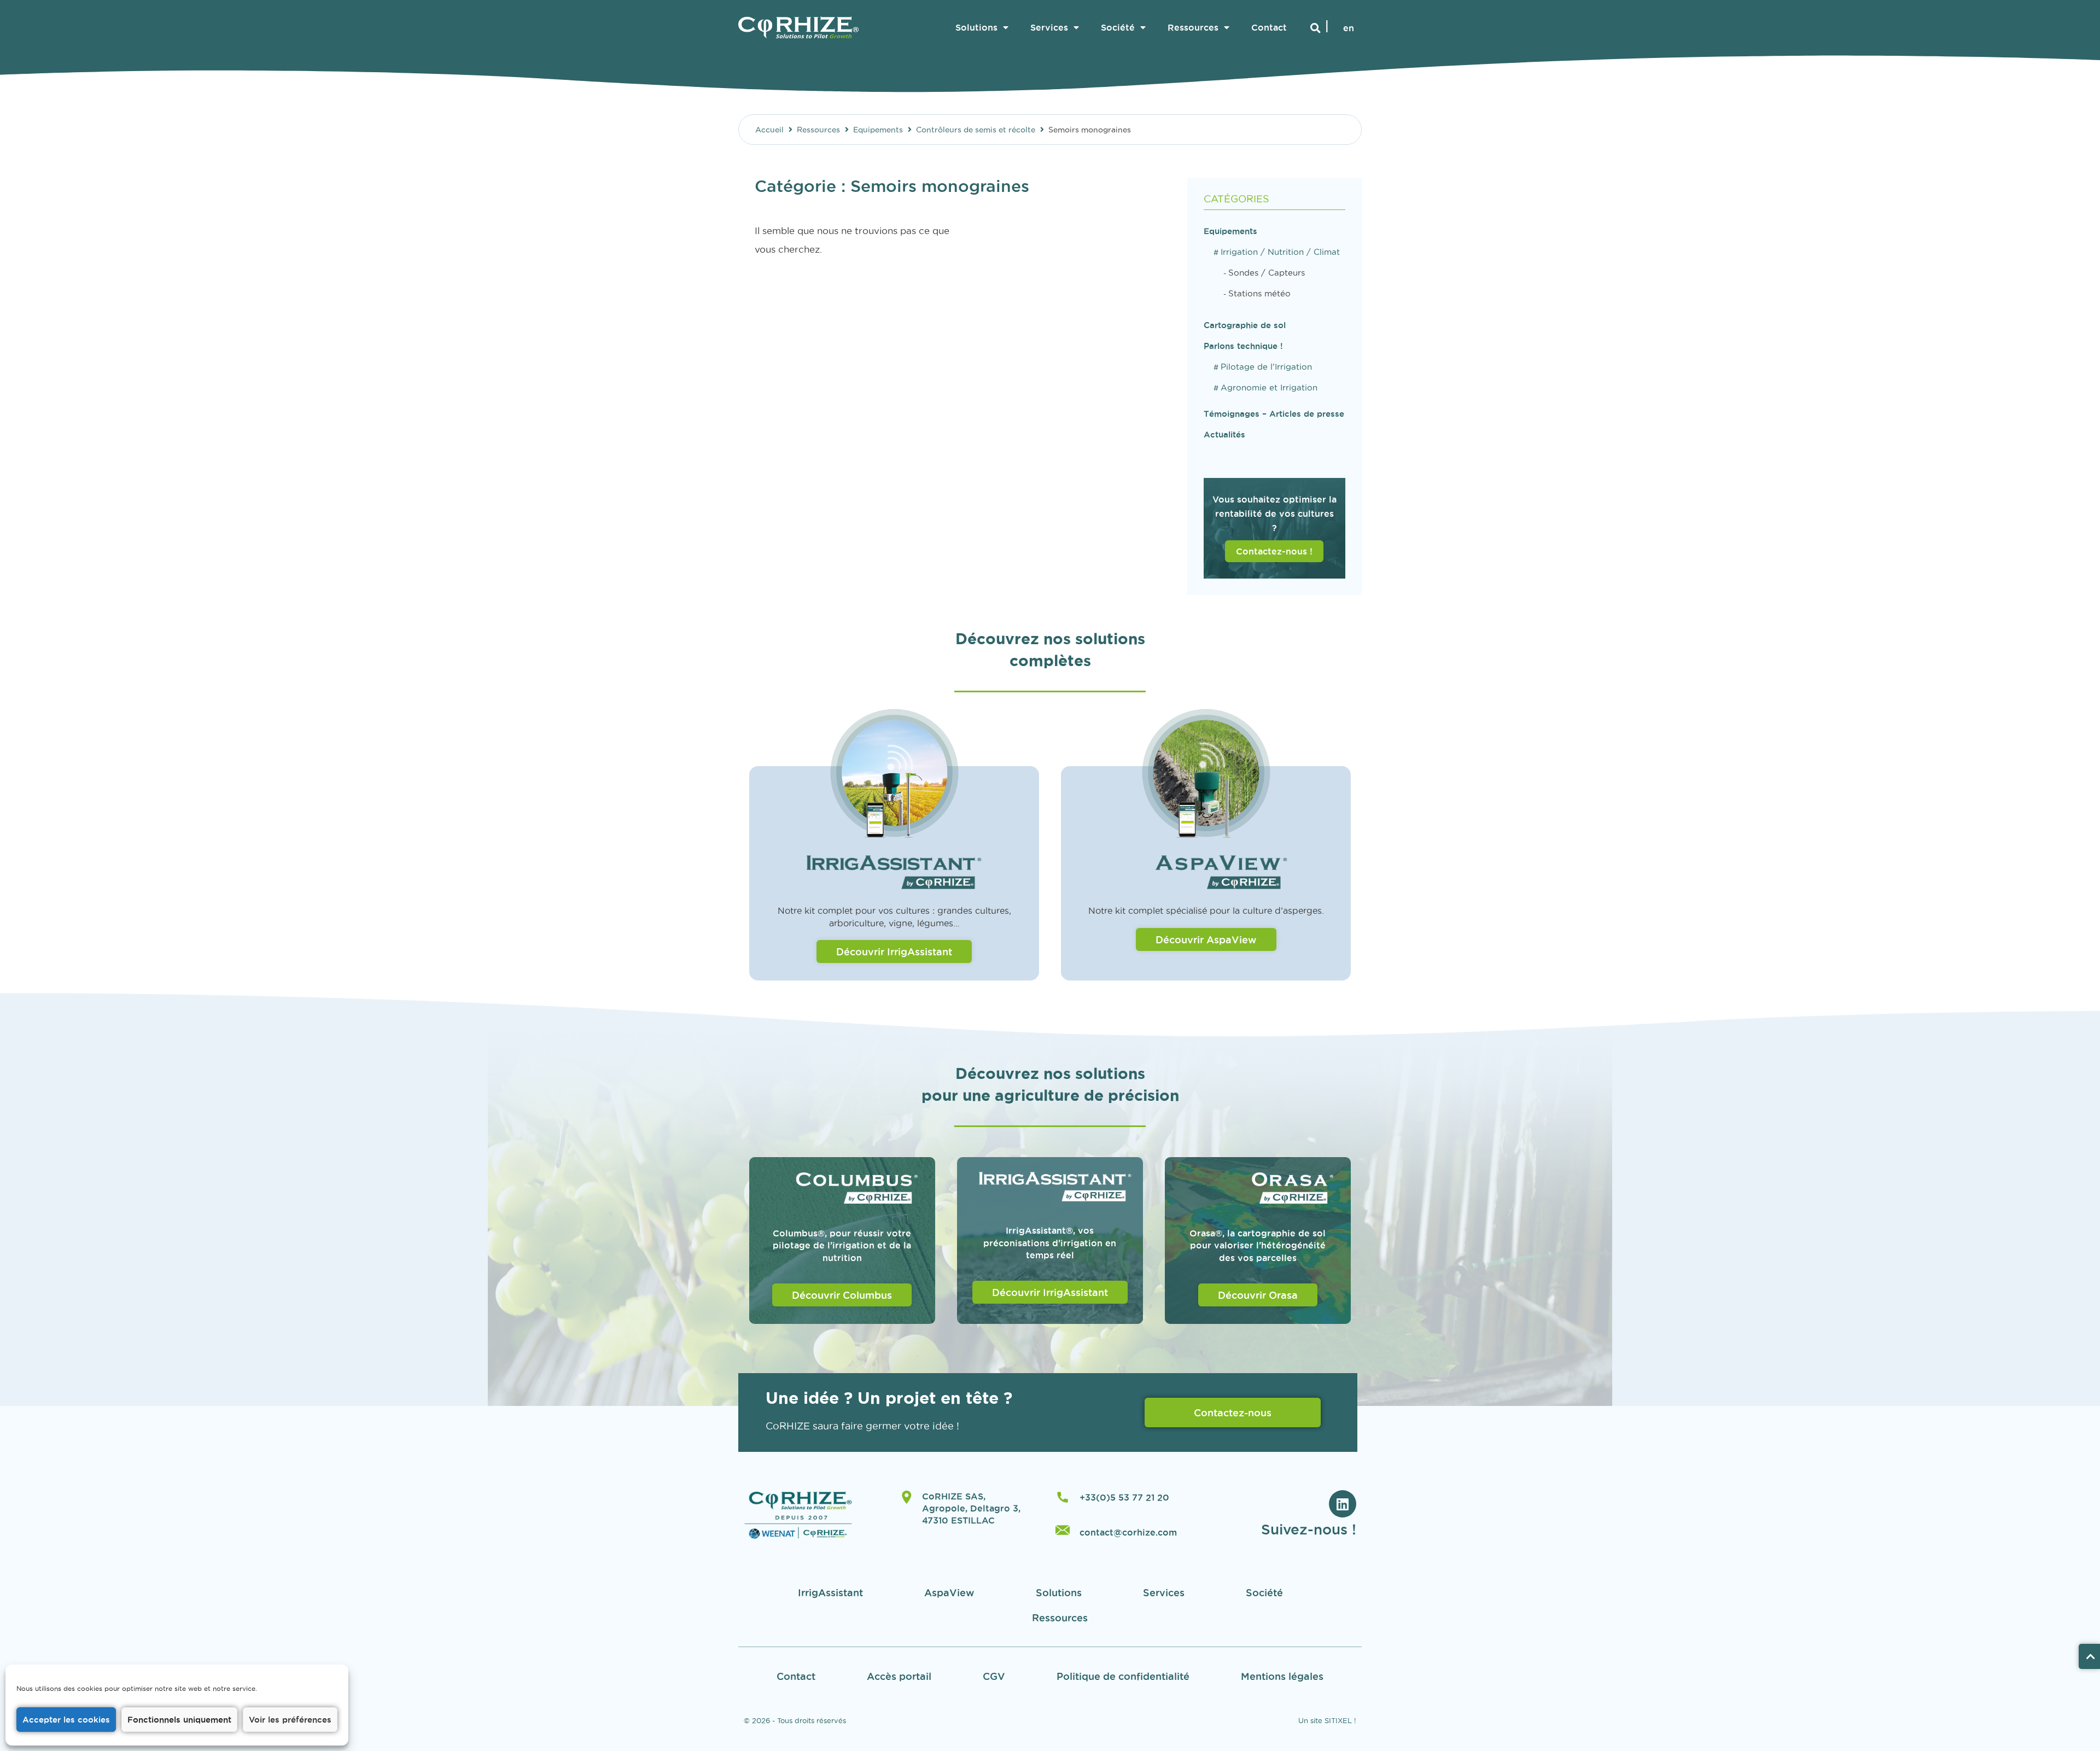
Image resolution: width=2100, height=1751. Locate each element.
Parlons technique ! (1243, 346)
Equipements (878, 130)
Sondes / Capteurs (1267, 273)
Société (1118, 27)
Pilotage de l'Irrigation (1266, 367)
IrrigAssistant (830, 1592)
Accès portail (899, 1676)
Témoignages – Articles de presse (1274, 414)
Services (1049, 27)
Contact (1269, 27)
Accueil (769, 130)
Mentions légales (1282, 1676)
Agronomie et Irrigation (1269, 387)
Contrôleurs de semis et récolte (976, 130)
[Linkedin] (1343, 1504)
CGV (994, 1676)
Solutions (976, 27)
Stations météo (1259, 293)
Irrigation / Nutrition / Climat (1280, 252)
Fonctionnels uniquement (179, 1720)
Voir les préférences (290, 1720)
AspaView (949, 1592)
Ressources (1193, 27)
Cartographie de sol (1245, 325)
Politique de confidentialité (1123, 1676)
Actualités (1224, 434)
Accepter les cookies (66, 1720)
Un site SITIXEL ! (1327, 1720)
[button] (1316, 28)
